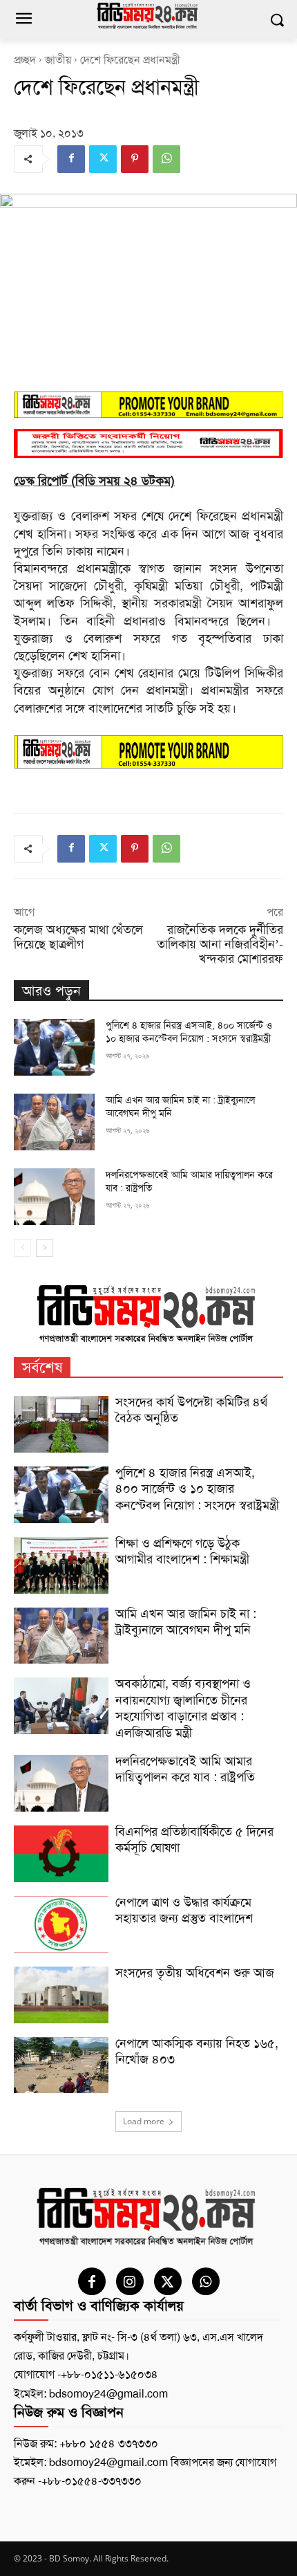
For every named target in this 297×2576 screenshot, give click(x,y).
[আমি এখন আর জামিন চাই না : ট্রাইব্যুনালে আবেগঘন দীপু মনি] (54, 1122)
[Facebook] (71, 159)
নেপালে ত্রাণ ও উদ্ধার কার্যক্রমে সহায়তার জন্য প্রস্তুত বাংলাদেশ (184, 1910)
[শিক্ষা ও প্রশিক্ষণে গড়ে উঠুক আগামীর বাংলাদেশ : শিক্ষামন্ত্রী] (61, 1565)
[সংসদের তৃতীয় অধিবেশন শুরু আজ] (61, 1995)
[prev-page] (22, 1248)
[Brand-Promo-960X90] (148, 405)
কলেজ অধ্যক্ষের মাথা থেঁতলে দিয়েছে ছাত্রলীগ (78, 937)
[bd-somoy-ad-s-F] (148, 444)
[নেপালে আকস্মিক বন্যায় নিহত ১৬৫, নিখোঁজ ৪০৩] (61, 2066)
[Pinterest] (135, 159)
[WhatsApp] (166, 159)
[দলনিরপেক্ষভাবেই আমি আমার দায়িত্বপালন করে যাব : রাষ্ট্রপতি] (54, 1197)
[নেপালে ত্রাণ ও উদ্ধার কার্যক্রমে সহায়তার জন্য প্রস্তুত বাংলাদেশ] (61, 1924)
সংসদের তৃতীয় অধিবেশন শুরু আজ (195, 1973)
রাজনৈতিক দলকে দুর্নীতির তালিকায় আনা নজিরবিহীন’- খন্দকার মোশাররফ (220, 944)
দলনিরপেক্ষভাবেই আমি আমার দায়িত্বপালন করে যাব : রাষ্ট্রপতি (185, 1769)
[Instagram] (130, 2281)
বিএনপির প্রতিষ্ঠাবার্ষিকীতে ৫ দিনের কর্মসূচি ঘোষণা (194, 1840)
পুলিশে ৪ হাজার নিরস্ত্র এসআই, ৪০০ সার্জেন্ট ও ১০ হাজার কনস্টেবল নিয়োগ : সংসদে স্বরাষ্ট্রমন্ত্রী (197, 1489)
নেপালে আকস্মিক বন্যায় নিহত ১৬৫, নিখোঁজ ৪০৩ (197, 2051)
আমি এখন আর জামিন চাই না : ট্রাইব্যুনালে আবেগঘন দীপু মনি (186, 1622)
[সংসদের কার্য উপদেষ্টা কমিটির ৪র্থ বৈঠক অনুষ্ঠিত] (61, 1424)
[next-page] (45, 1248)
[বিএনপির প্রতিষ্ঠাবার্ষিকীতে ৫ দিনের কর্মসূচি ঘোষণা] (61, 1854)
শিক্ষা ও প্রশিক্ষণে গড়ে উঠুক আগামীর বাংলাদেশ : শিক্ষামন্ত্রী (182, 1551)
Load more (144, 2121)
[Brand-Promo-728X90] (148, 752)
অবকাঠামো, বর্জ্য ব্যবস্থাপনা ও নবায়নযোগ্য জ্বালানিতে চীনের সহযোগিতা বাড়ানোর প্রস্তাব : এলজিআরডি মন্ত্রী (183, 1708)
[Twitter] (103, 159)
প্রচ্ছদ (25, 60)
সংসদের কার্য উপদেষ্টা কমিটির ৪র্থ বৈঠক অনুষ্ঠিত (191, 1410)
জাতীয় (58, 60)
